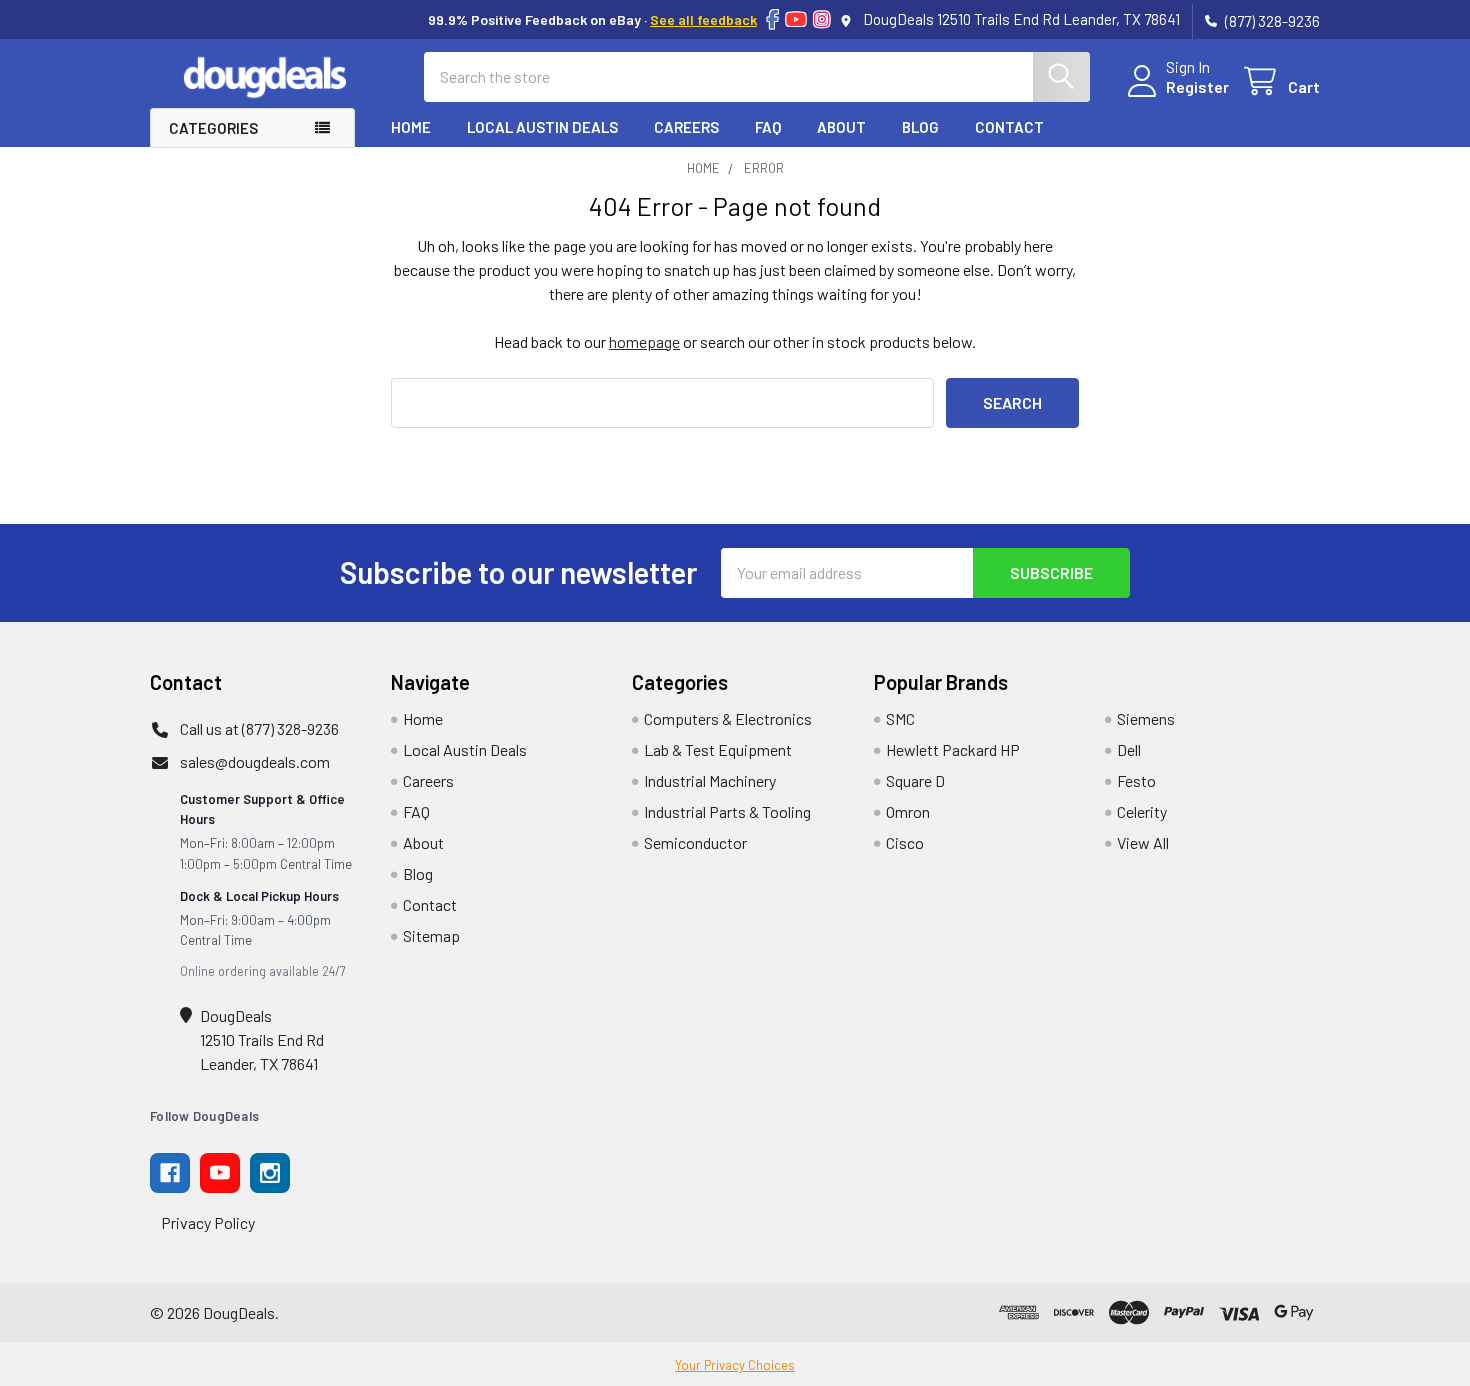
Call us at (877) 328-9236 (259, 728)
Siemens (1146, 718)
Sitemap (431, 935)
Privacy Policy (208, 1222)
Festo (1136, 780)
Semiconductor (695, 842)
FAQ (768, 127)
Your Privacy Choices (735, 1365)
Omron (908, 811)
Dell (1129, 749)
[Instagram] (822, 19)
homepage (644, 341)
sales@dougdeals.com (255, 761)
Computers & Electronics (728, 718)
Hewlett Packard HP (953, 749)
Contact (1009, 127)
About (841, 127)
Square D (915, 780)
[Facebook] (772, 19)
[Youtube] (220, 1173)
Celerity (1142, 811)
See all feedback (703, 19)
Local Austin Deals (542, 127)
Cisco (905, 842)
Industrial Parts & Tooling (727, 811)
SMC (900, 718)
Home (411, 127)
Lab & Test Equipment (718, 749)
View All (1143, 842)
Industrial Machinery (710, 780)
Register (1197, 86)
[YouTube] (796, 19)
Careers (686, 127)
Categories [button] (213, 128)
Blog (920, 127)
